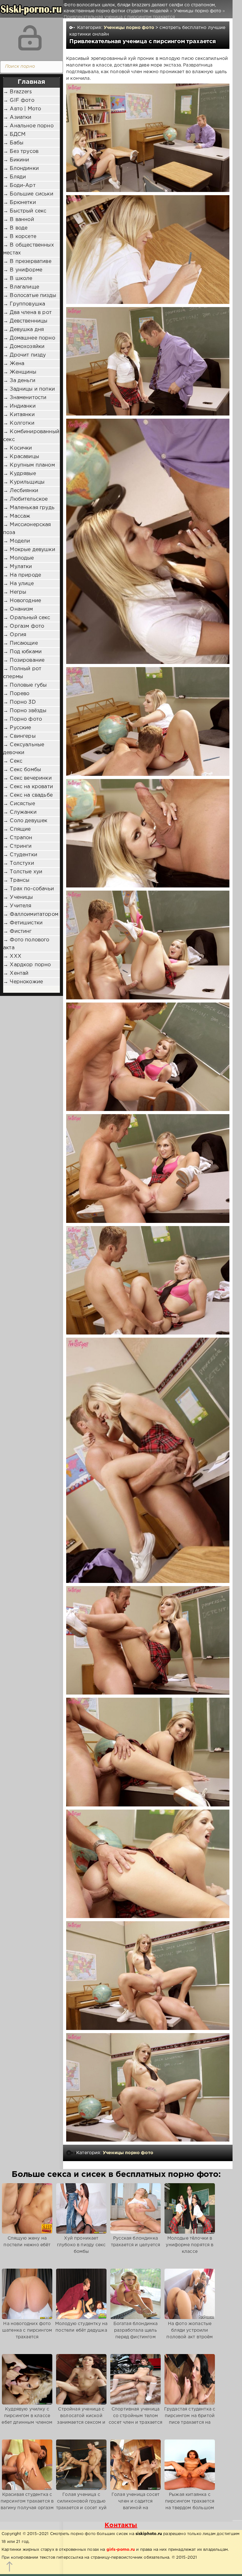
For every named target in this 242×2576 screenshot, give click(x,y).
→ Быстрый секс (25, 211)
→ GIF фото (19, 100)
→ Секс (13, 761)
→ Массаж (17, 516)
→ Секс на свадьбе (28, 795)
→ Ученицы (18, 897)
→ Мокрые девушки (29, 550)
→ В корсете (20, 237)
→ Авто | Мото (22, 109)
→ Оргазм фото (24, 626)
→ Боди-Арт (19, 186)
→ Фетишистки (23, 923)
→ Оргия (15, 635)
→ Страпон (18, 838)
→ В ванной (19, 220)
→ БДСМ (14, 134)
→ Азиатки (17, 117)
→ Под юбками (22, 652)
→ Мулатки (18, 567)
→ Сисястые (19, 804)
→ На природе (22, 575)
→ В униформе (23, 270)
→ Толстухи (19, 863)
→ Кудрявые (20, 474)
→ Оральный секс (27, 618)
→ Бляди (14, 177)
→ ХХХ (12, 956)
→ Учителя (17, 906)
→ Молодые (19, 558)
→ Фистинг (17, 931)
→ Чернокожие (23, 982)
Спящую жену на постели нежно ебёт (27, 2242)
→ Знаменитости (25, 398)
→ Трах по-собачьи (29, 889)
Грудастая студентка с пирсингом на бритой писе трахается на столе (190, 2419)
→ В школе (18, 279)
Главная (31, 82)
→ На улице (18, 584)
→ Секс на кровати (28, 787)
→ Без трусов (21, 151)
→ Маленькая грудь (29, 508)
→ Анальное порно (28, 126)
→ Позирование (24, 660)
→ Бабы (13, 143)
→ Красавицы (21, 457)
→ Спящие (17, 829)
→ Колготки (19, 423)
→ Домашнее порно (29, 338)
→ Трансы (16, 880)
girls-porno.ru (121, 2550)
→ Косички (18, 448)
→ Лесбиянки (21, 491)
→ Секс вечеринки (27, 778)
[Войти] (30, 38)
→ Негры (15, 592)
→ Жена (14, 364)
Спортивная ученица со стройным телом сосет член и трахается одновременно (135, 2419)
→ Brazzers (17, 92)
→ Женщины (20, 372)
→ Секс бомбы (22, 770)
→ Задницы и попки (29, 389)
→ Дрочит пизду (24, 355)
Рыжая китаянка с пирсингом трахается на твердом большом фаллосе (190, 2505)
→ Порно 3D (20, 702)
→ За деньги (19, 381)
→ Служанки (20, 812)
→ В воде (15, 228)
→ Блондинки (21, 169)
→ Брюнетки (20, 203)
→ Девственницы (25, 321)
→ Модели (17, 541)
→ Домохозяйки (24, 347)
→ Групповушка (24, 304)
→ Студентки (20, 855)
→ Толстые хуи (23, 872)
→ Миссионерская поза (27, 529)
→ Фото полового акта (26, 944)
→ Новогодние (22, 601)
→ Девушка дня (23, 330)
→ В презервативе (27, 262)
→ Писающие (20, 643)
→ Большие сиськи (28, 194)
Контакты (121, 2525)
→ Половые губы (25, 685)
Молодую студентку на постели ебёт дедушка (81, 2327)
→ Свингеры (19, 736)
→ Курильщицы (24, 482)
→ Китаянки (19, 415)
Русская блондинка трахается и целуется (135, 2242)
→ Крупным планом (29, 465)
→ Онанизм (18, 609)
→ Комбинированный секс (31, 436)
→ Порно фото (23, 719)
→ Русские (17, 728)
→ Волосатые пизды (30, 296)
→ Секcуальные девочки (24, 749)
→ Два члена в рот (27, 313)
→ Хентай (16, 973)
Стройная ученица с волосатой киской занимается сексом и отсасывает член (81, 2419)
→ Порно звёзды (25, 711)
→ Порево (16, 694)
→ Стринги (17, 846)
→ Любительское (25, 499)
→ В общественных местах (29, 249)
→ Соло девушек (25, 821)
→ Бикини (16, 160)
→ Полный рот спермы (22, 673)
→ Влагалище (21, 287)
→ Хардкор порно (27, 965)
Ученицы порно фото (129, 28)
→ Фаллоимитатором (31, 914)
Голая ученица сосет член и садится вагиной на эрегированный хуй (135, 2505)
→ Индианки (19, 406)
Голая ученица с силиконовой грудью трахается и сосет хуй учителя (81, 2505)
